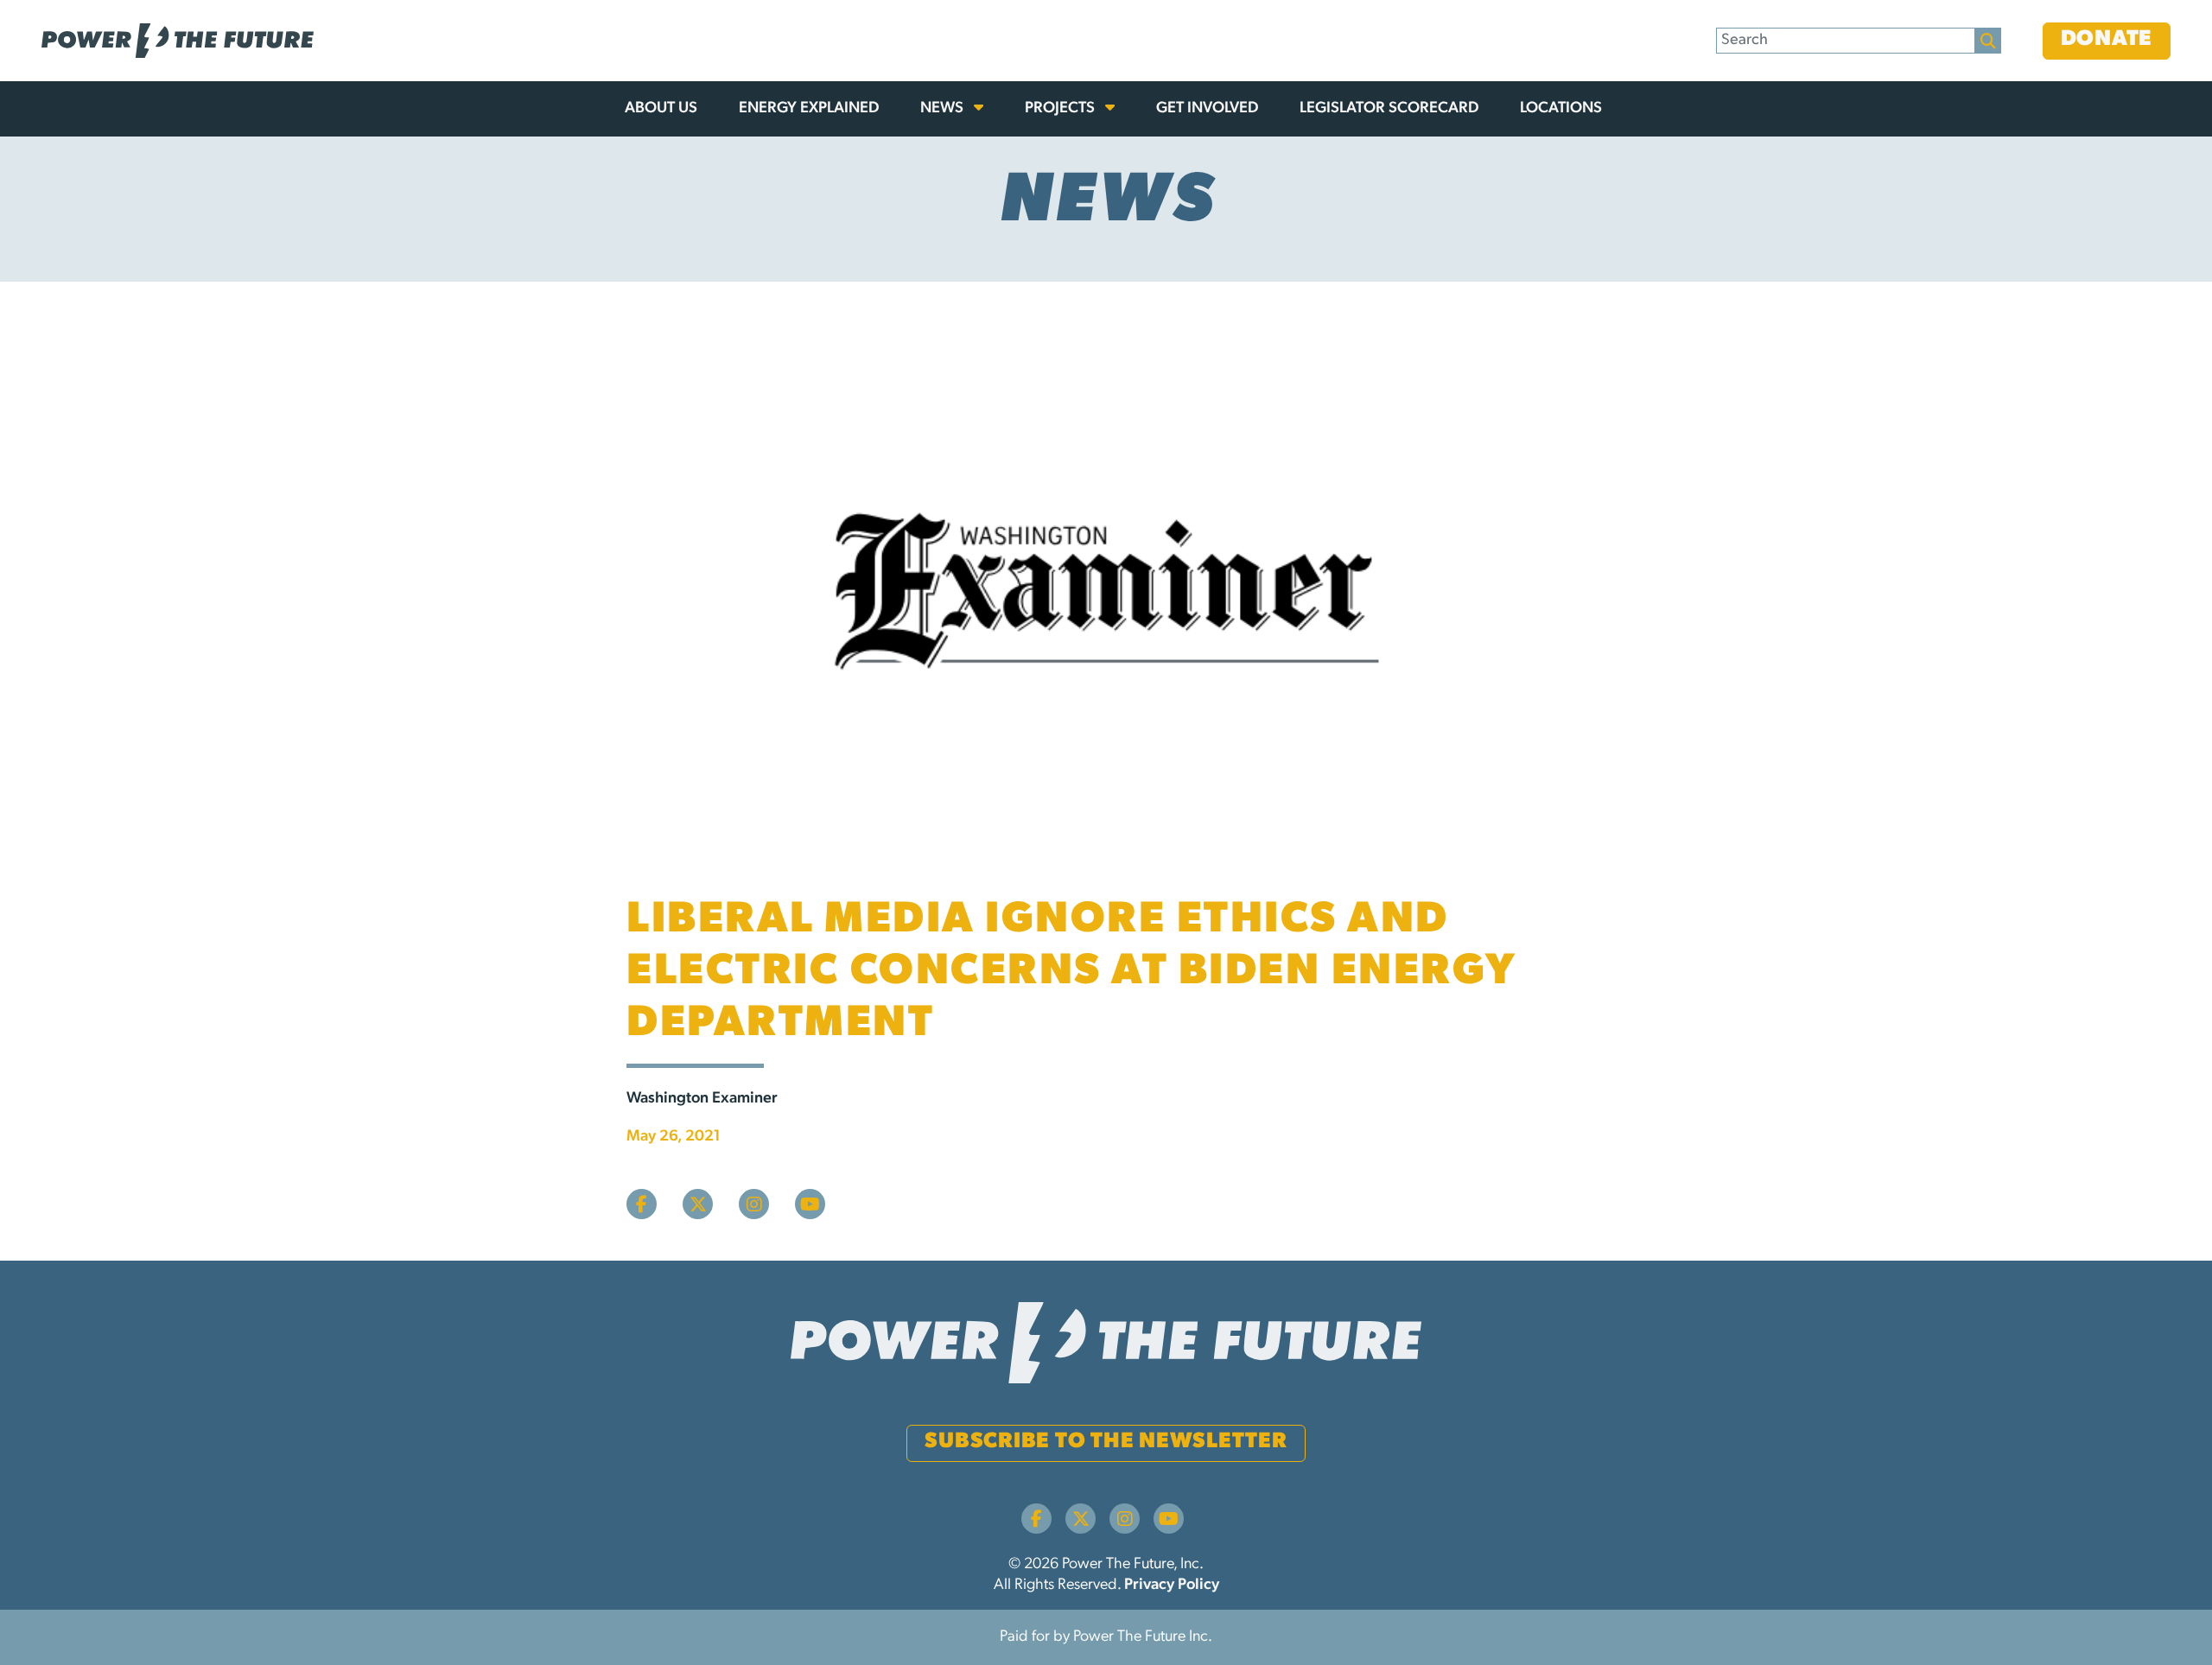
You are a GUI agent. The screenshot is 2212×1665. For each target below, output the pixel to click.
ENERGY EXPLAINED (809, 109)
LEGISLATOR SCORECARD (1389, 109)
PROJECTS (1062, 109)
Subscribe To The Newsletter (1106, 1442)
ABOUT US (661, 109)
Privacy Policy (1172, 1586)
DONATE (2107, 39)
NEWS (944, 109)
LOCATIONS (1561, 109)
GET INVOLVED (1207, 109)
